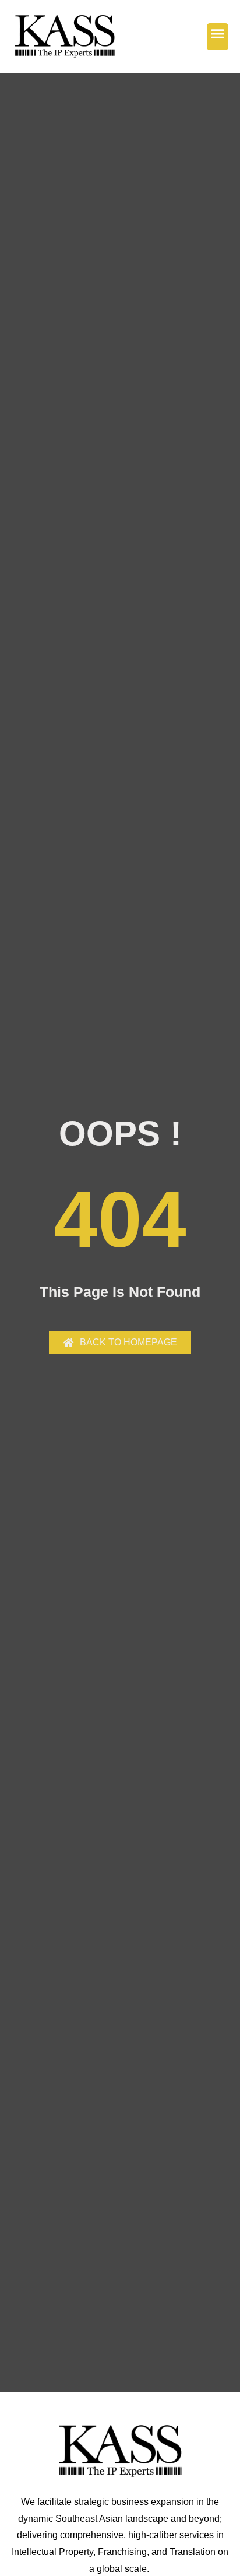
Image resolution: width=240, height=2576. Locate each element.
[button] (218, 37)
